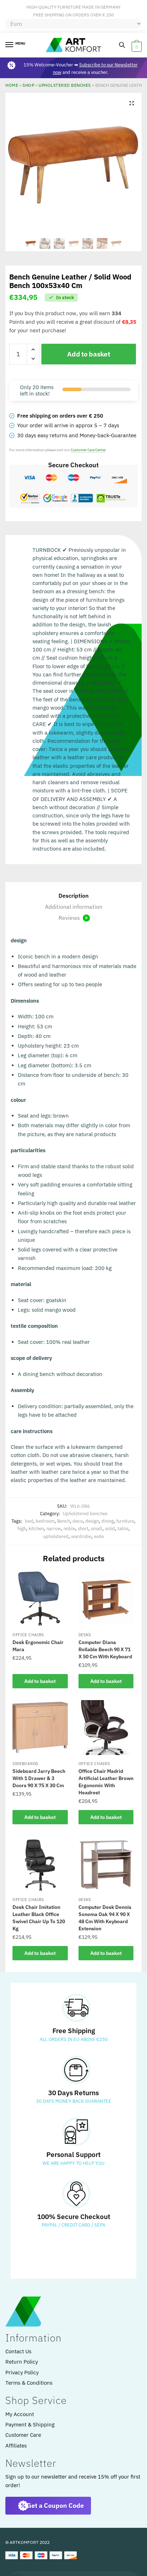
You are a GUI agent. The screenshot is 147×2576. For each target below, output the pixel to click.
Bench (64, 1521)
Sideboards (25, 1764)
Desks (85, 1635)
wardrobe (81, 1536)
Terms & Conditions (29, 2383)
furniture (125, 1521)
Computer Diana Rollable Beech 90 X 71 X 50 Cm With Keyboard (105, 1649)
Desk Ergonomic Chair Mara (38, 1646)
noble (69, 1529)
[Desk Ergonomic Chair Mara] (40, 1599)
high (22, 1529)
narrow (54, 1529)
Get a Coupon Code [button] (55, 2506)
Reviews (73, 918)
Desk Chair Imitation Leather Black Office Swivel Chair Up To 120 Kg (39, 1918)
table (123, 1529)
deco (78, 1521)
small (97, 1529)
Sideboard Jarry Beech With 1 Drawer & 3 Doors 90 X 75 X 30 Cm (39, 1778)
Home (12, 85)
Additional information (74, 907)
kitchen (36, 1529)
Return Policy (22, 2362)
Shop (28, 85)
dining (108, 1521)
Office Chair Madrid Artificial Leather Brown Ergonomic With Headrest (106, 1782)
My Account (20, 2414)
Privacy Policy (22, 2372)
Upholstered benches (65, 85)
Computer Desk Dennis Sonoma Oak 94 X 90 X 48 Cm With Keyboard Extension (105, 1918)
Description (73, 896)
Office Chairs (28, 1635)
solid (110, 1529)
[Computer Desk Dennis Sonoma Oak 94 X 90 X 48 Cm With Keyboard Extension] (106, 1864)
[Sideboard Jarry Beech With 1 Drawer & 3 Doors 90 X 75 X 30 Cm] (40, 1728)
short (83, 1529)
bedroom (45, 1521)
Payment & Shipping (30, 2424)
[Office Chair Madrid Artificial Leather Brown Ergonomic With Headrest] (106, 1728)
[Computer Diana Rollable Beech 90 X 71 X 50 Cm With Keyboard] (106, 1599)
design (92, 1521)
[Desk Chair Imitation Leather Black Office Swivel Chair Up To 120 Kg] (40, 1864)
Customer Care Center (88, 450)
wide (99, 1536)
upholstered (56, 1536)
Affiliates (16, 2446)
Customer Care (23, 2435)
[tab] (73, 896)
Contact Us (18, 2351)
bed (29, 1521)
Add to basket (88, 354)
